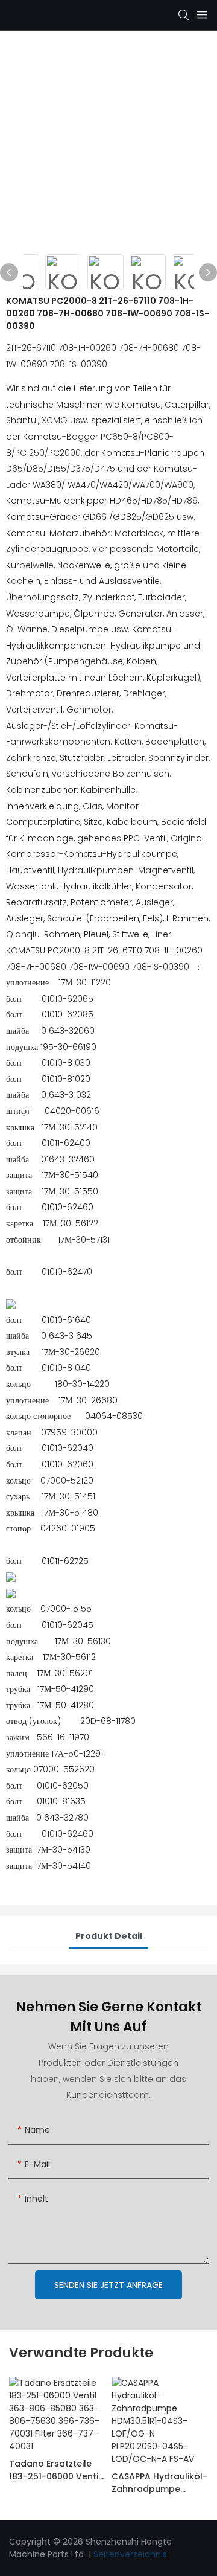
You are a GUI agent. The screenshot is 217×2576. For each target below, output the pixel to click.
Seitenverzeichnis (130, 2554)
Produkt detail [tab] (109, 1936)
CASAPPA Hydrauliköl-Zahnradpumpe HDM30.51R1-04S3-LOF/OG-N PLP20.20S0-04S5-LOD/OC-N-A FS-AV (159, 2483)
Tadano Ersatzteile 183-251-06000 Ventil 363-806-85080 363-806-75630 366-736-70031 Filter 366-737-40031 (55, 2470)
